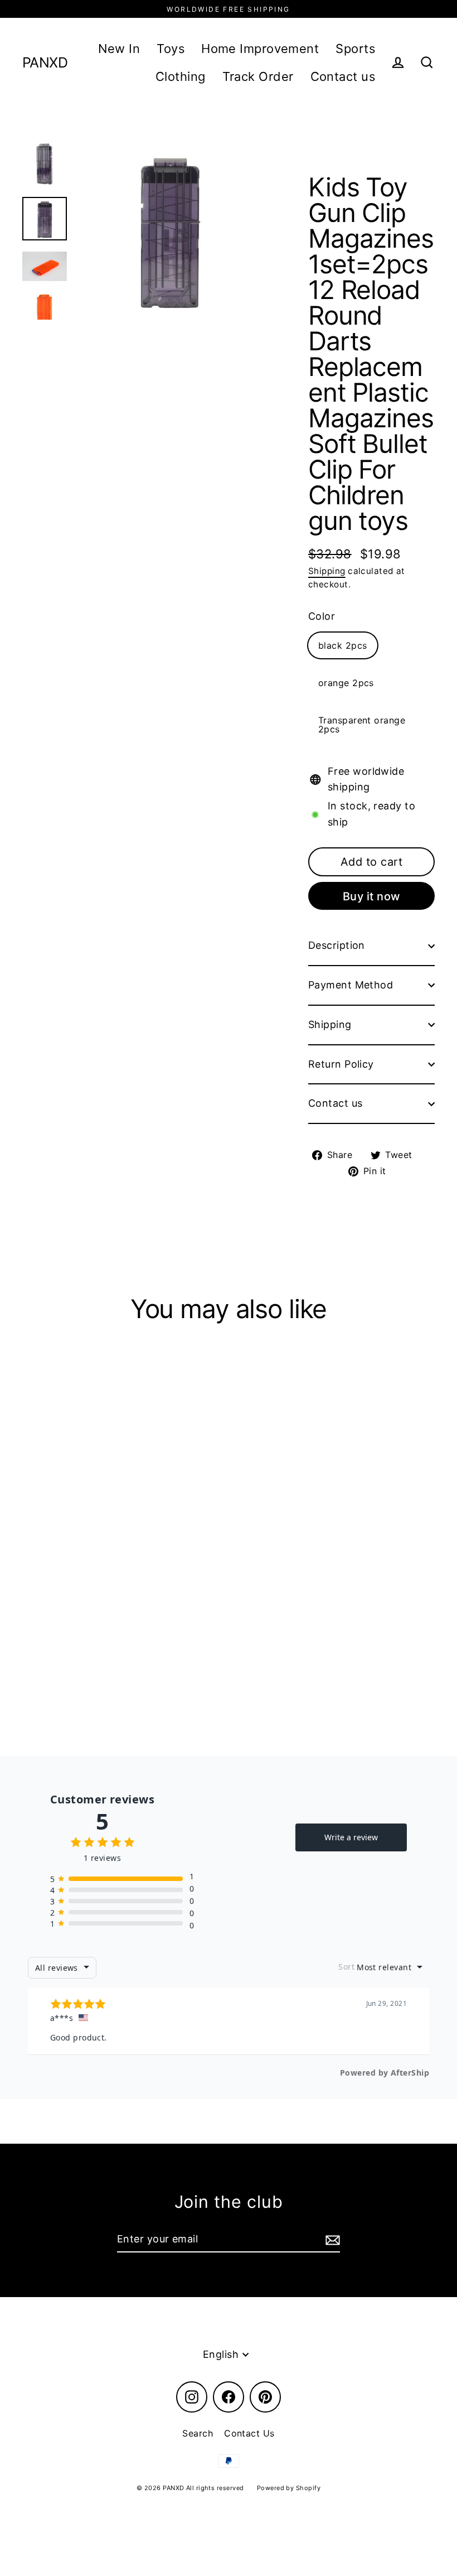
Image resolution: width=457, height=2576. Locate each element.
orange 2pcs (346, 683)
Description (337, 945)
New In (119, 49)
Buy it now (372, 896)
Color (322, 616)
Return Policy (341, 1064)
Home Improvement (260, 49)
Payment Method (351, 985)
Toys (171, 49)
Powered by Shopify (289, 2488)
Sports (355, 49)
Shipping (327, 571)
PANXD (45, 63)
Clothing (181, 76)
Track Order (258, 76)
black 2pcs (343, 645)
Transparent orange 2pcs (362, 725)
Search (198, 2433)
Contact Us (249, 2433)
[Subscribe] (331, 2240)
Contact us (343, 76)
